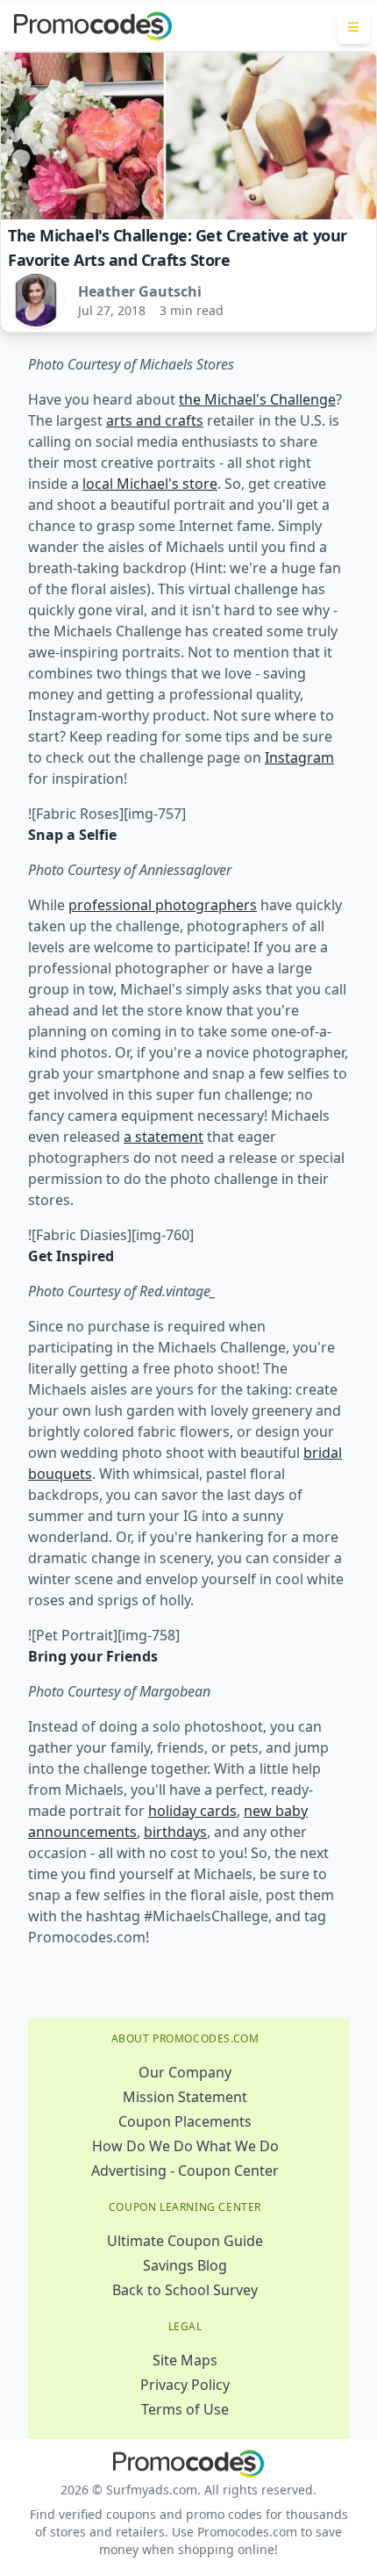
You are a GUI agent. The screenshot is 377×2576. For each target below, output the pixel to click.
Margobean (175, 1691)
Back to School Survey (185, 2290)
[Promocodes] (93, 26)
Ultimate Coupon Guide (185, 2241)
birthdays (175, 1832)
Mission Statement (185, 2097)
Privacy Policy (185, 2385)
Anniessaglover (185, 870)
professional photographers (163, 905)
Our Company (185, 2072)
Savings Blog (185, 2265)
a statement (164, 1137)
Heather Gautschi (140, 291)
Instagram (299, 757)
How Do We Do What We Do (185, 2146)
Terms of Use (185, 2409)
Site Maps (185, 2360)
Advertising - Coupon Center (185, 2171)
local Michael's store (150, 484)
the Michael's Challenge (257, 399)
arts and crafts (155, 420)
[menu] (354, 26)
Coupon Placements (185, 2121)
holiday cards (192, 1811)
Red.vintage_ (178, 1291)
